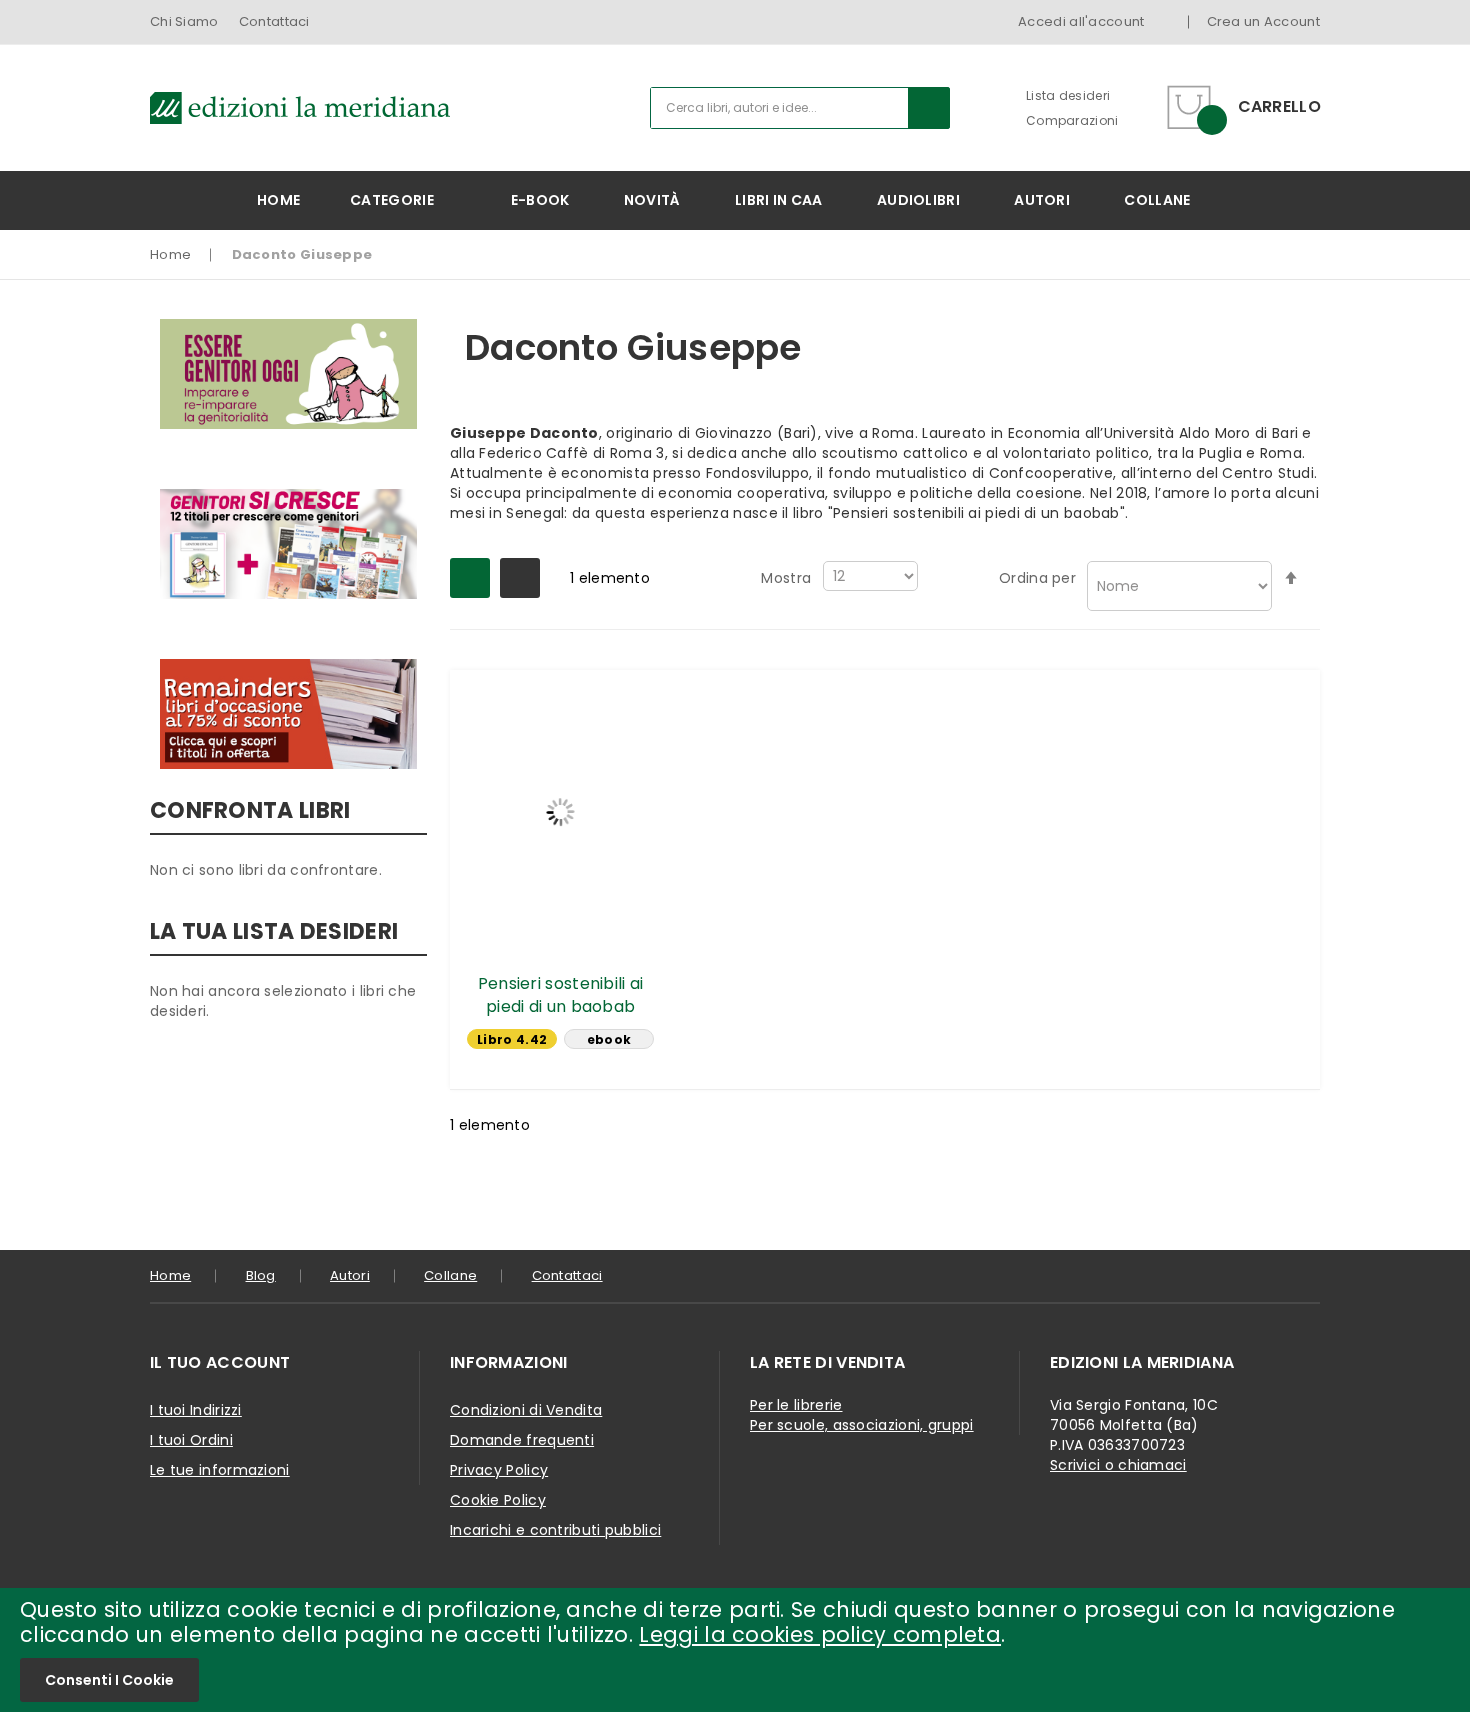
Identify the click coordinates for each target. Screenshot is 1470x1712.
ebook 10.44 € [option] (609, 1040)
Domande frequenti (522, 1440)
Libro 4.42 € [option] (512, 1040)
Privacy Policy (499, 1470)
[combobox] (800, 108)
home (170, 1275)
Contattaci (274, 21)
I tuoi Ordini (191, 1440)
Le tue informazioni (220, 1470)
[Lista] (520, 578)
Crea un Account (1264, 21)
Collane (450, 1275)
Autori (350, 1275)
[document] (735, 1650)
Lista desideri (1068, 95)
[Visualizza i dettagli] (560, 811)
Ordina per (1037, 578)
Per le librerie (796, 1405)
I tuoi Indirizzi (196, 1410)
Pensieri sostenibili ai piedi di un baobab (561, 995)
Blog (261, 1275)
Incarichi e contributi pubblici (555, 1530)
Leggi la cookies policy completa (820, 1634)
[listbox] (560, 1041)
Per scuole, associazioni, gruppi (862, 1425)
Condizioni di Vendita (526, 1410)
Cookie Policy (498, 1500)
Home (170, 254)
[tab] (285, 1363)
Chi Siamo (184, 21)
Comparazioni (1072, 120)
